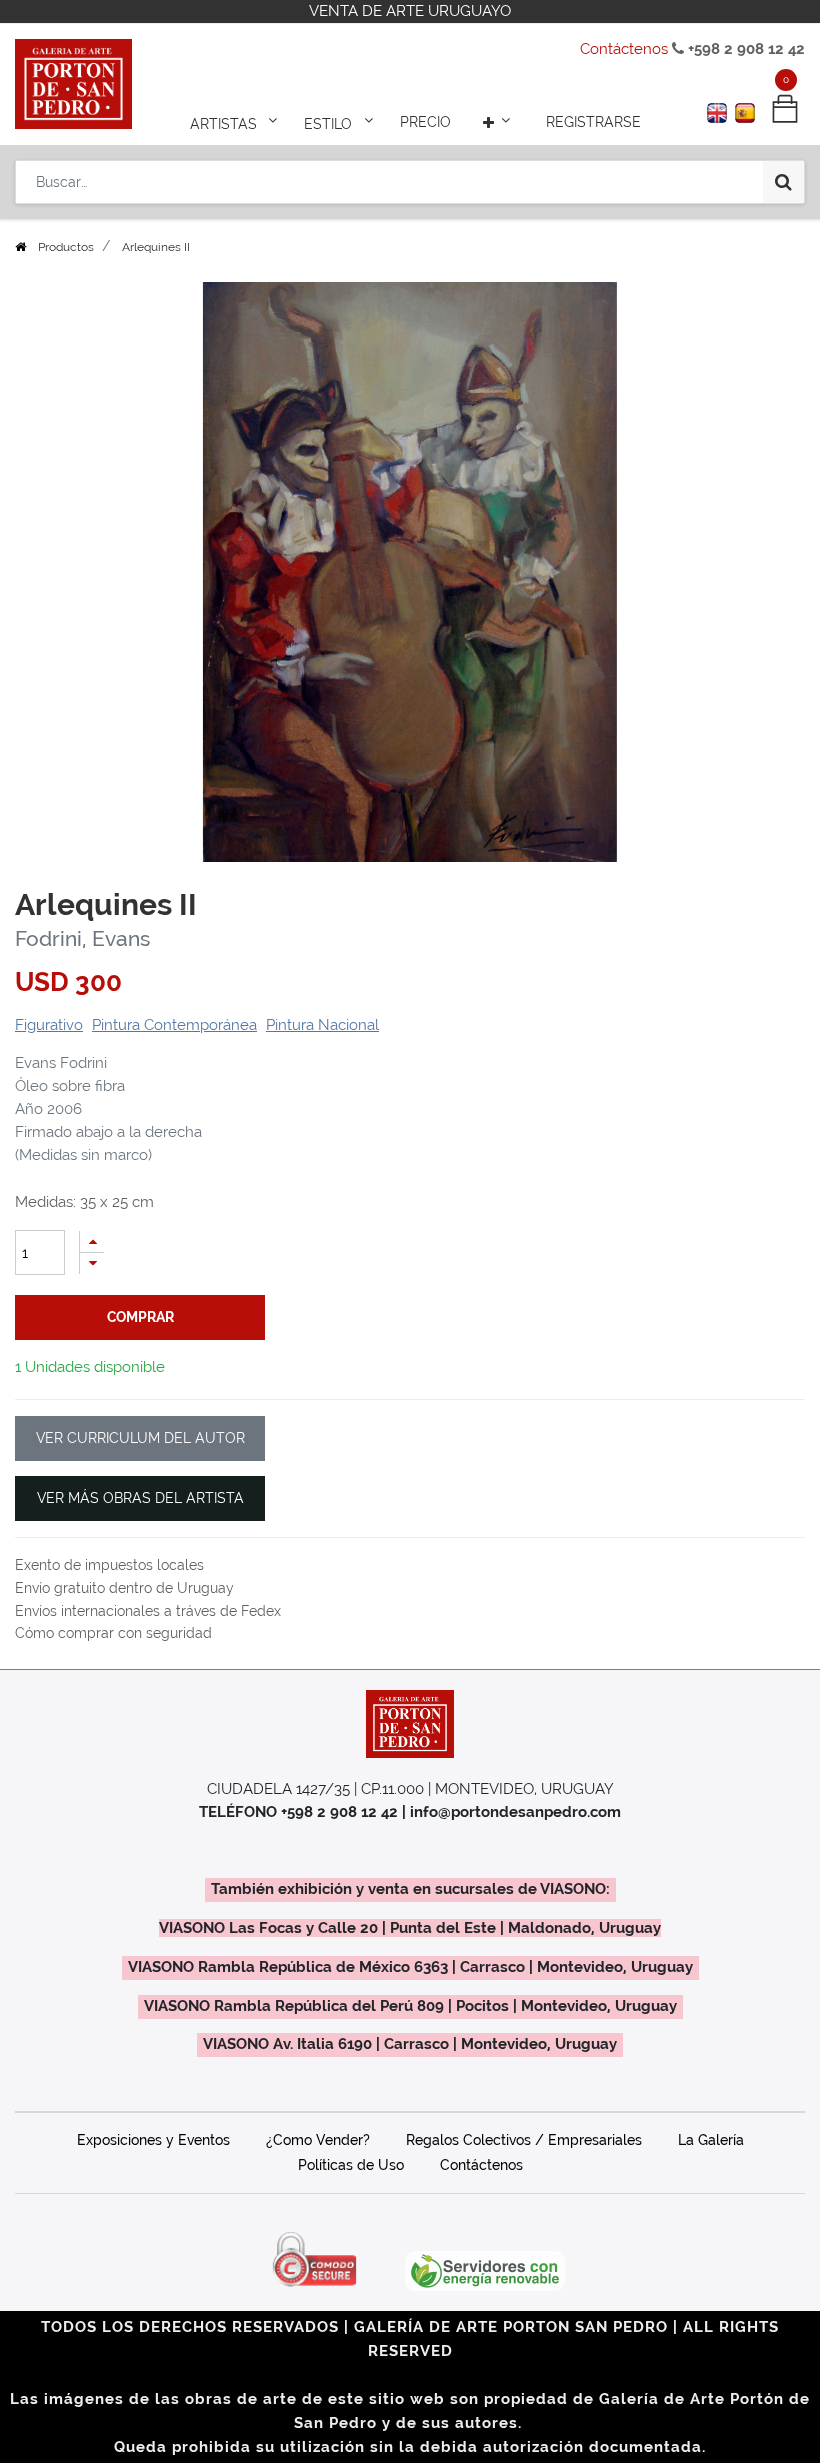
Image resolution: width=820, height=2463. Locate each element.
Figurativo (49, 1025)
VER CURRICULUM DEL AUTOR (140, 1438)
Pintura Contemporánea (174, 1025)
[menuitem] (425, 122)
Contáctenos (624, 49)
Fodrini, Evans (82, 939)
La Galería (711, 2140)
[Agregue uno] (92, 1241)
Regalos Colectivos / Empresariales (524, 2140)
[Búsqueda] (783, 182)
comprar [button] (140, 1317)
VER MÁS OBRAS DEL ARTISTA (140, 1498)
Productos (66, 247)
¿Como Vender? (318, 2140)
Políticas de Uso (351, 2165)
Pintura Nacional (322, 1025)
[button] (499, 122)
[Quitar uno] (92, 1263)
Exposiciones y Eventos (153, 2140)
